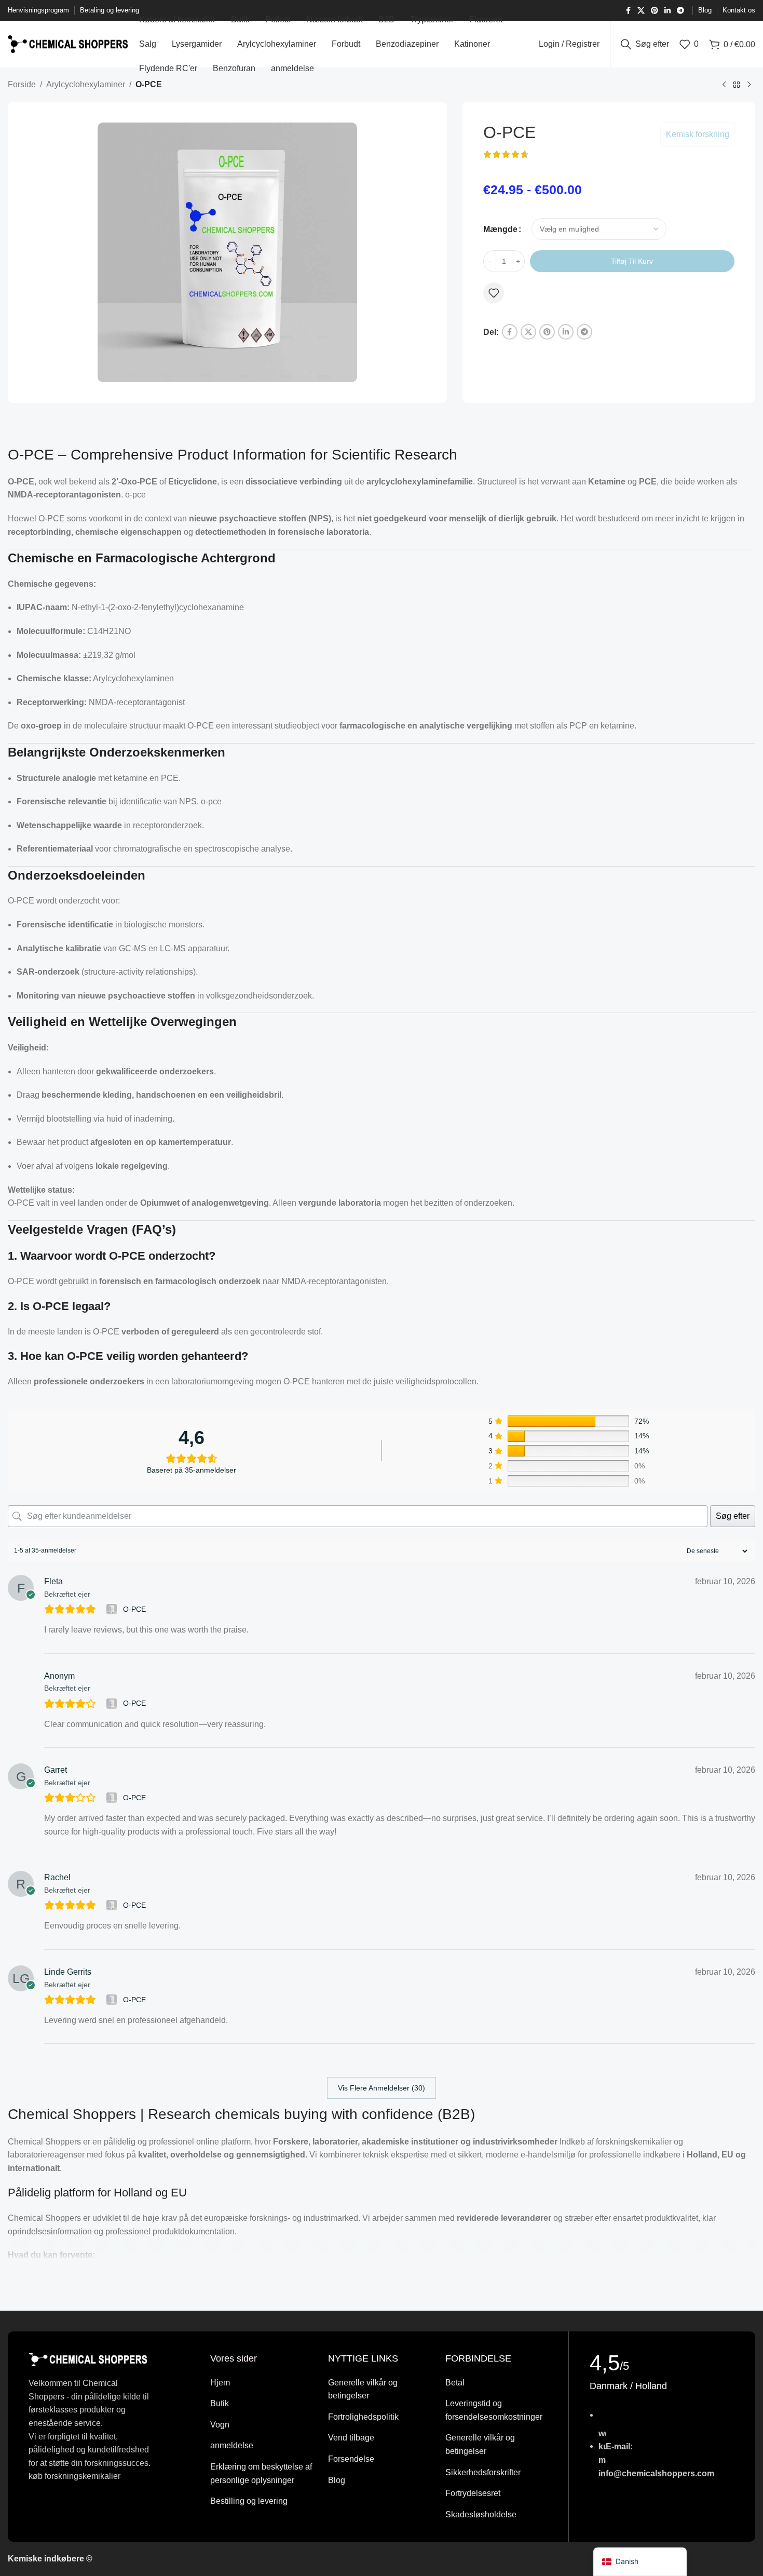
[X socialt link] (641, 11)
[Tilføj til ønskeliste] (494, 293)
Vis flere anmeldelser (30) (382, 2088)
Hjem (220, 2383)
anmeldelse (232, 2445)
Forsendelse (351, 2459)
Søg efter (733, 1516)
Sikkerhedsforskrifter (483, 2472)
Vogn (220, 2425)
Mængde (500, 229)
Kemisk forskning (698, 134)
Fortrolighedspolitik (363, 2417)
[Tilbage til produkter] (737, 85)
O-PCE (134, 1609)
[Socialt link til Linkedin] (667, 11)
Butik (220, 2403)
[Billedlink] (88, 2359)
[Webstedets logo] (68, 43)
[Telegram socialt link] (680, 11)
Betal (455, 2383)
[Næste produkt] (749, 85)
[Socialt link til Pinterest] (655, 11)
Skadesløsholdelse (481, 2514)
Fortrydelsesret (473, 2493)
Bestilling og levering (249, 2501)
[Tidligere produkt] (724, 85)
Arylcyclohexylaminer (86, 84)
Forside (22, 84)
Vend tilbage (351, 2438)
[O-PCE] (113, 1609)
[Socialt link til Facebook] (628, 11)
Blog (337, 2480)
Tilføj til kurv (632, 261)
